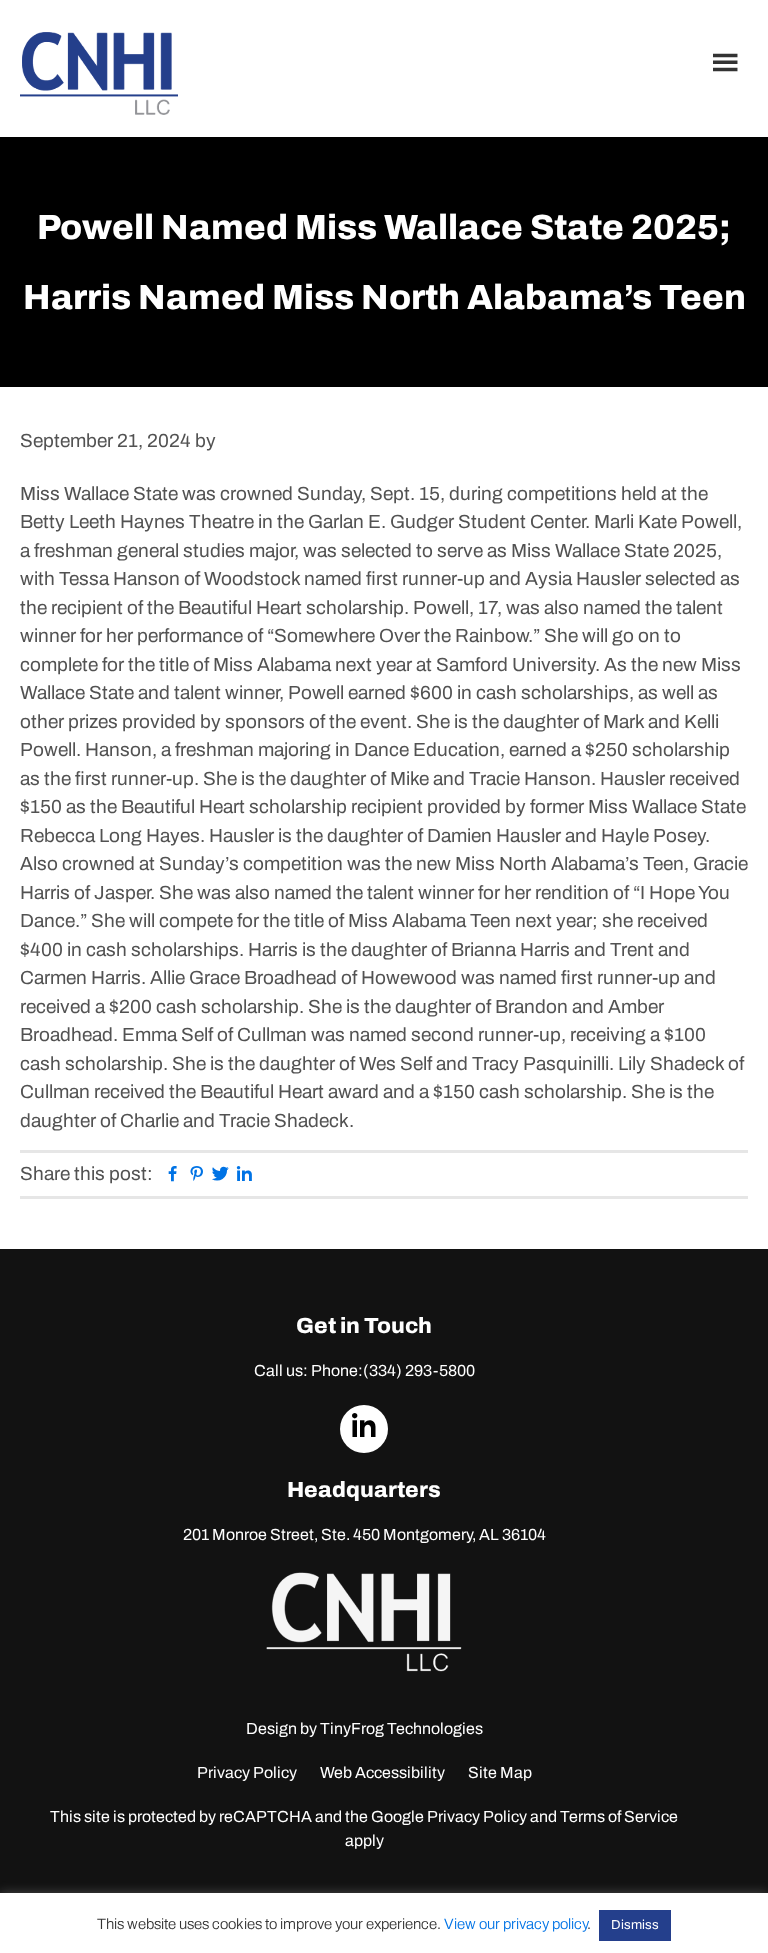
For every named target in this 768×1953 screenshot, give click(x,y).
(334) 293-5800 (419, 1370)
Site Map (500, 1772)
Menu (728, 62)
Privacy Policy (247, 1772)
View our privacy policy (515, 1924)
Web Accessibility (382, 1772)
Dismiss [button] (635, 1925)
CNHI (99, 73)
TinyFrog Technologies (401, 1728)
